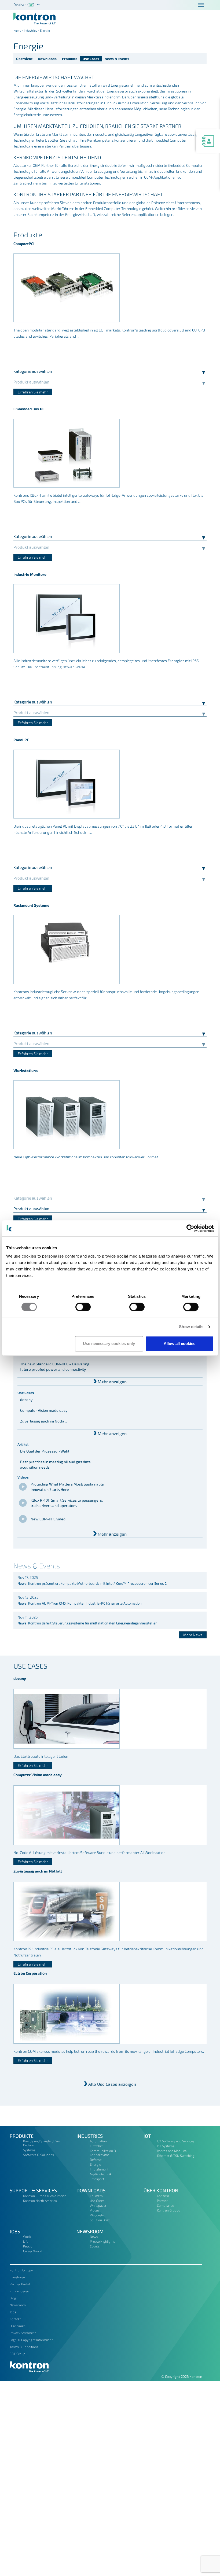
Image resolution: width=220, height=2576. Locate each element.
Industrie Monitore (30, 574)
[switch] (83, 1307)
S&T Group (17, 2354)
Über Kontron (161, 2190)
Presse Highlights (102, 2241)
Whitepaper (98, 2205)
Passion (29, 2246)
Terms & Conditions (24, 2347)
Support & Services (33, 2190)
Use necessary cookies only (109, 1344)
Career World (33, 2251)
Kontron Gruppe (168, 2210)
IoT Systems (166, 2146)
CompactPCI (24, 244)
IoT (147, 2136)
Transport (97, 2179)
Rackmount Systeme (31, 905)
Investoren (17, 2277)
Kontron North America (40, 2201)
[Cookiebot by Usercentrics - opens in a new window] (190, 1228)
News (94, 2236)
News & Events (117, 59)
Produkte (70, 59)
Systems (29, 2150)
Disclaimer (17, 2326)
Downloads (47, 59)
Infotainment (99, 2169)
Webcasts (97, 2215)
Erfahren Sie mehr (33, 392)
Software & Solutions (38, 2155)
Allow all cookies (179, 1344)
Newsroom (90, 2231)
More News (193, 1635)
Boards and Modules (172, 2151)
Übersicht (24, 59)
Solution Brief (100, 2220)
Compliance (165, 2205)
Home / (19, 30)
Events (95, 2246)
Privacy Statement (23, 2333)
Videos (95, 2210)
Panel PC (21, 740)
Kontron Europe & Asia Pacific (45, 2196)
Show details (191, 1327)
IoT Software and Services (176, 2141)
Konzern (163, 2196)
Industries (31, 30)
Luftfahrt (96, 2146)
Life (26, 2241)
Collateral (97, 2196)
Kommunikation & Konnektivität (103, 2153)
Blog (13, 2298)
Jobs (15, 2231)
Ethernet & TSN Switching (176, 2155)
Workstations (25, 1070)
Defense (96, 2159)
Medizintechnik (101, 2174)
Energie (95, 2164)
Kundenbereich (21, 2291)
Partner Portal (20, 2284)
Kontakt (15, 2319)
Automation (98, 2141)
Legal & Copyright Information (32, 2340)
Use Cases (91, 59)
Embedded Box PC (29, 409)
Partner (162, 2201)
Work (27, 2236)
